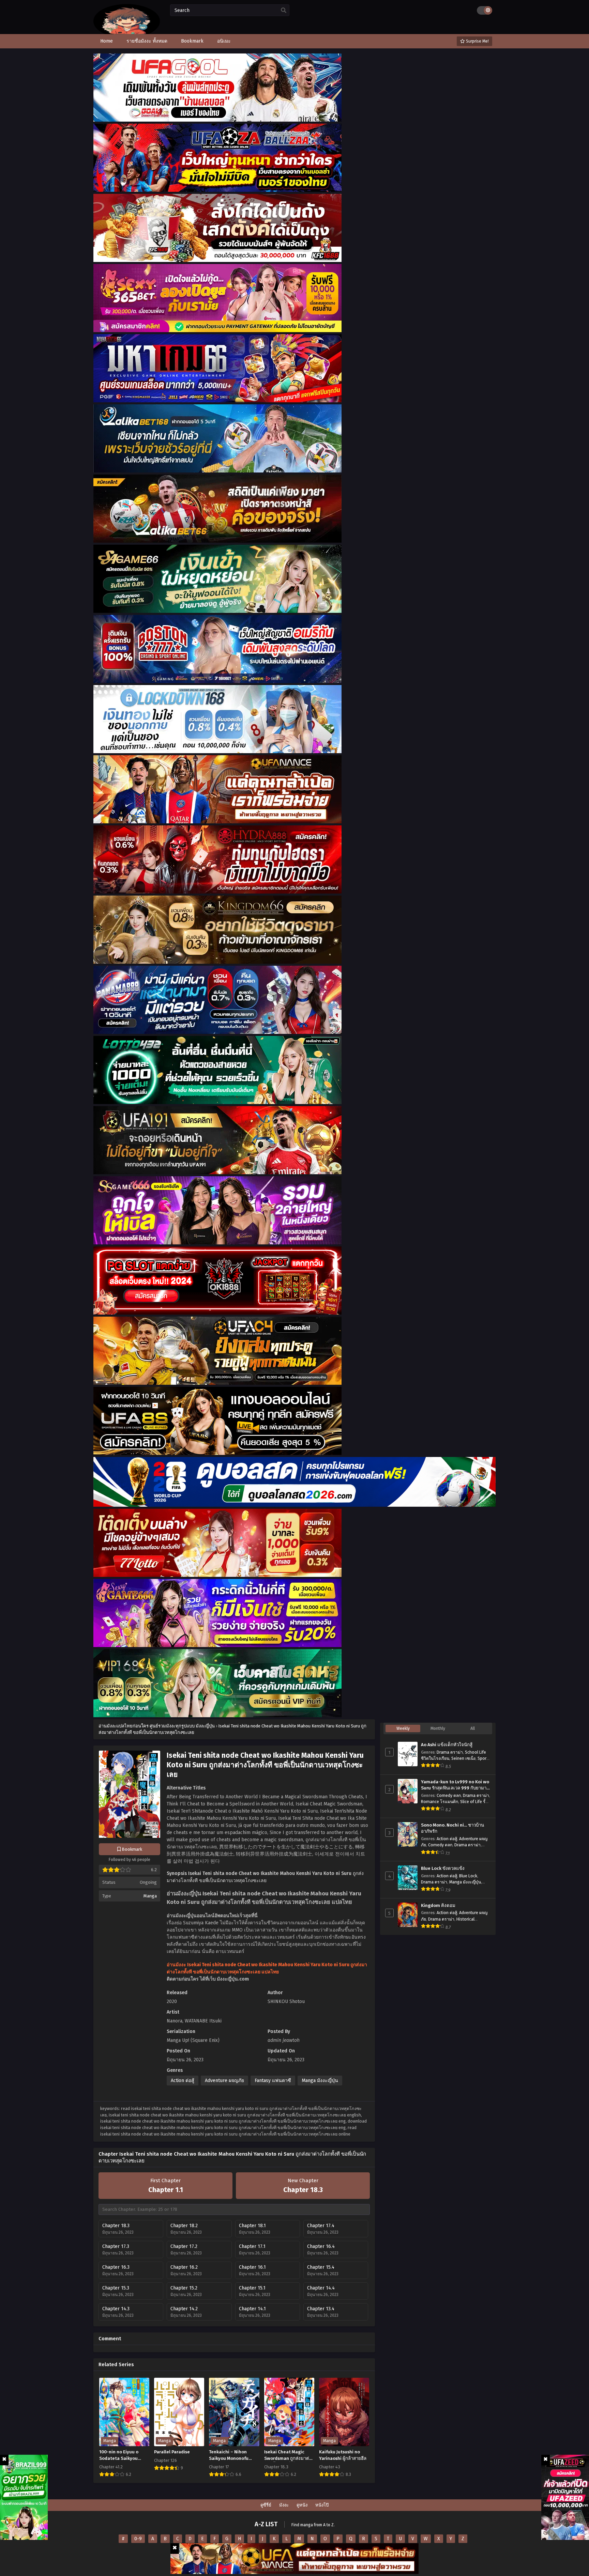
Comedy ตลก (449, 1796)
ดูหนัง (302, 2505)
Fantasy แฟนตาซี (273, 2081)
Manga (150, 1896)
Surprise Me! (477, 41)
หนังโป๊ (322, 2505)
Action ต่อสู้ (183, 2081)
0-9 (138, 2539)
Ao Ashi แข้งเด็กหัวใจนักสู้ (447, 1745)
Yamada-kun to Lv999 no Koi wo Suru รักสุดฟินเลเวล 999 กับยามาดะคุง (455, 1785)
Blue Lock (468, 1876)
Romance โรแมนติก (440, 1802)
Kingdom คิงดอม (438, 1906)
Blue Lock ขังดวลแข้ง (443, 1868)
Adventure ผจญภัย (224, 2081)
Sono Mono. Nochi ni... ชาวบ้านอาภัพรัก (452, 1828)
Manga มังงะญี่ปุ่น (320, 2081)
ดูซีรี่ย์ (266, 2505)
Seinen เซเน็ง (463, 1758)
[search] (284, 11)
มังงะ (284, 2505)
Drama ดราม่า (450, 1752)
